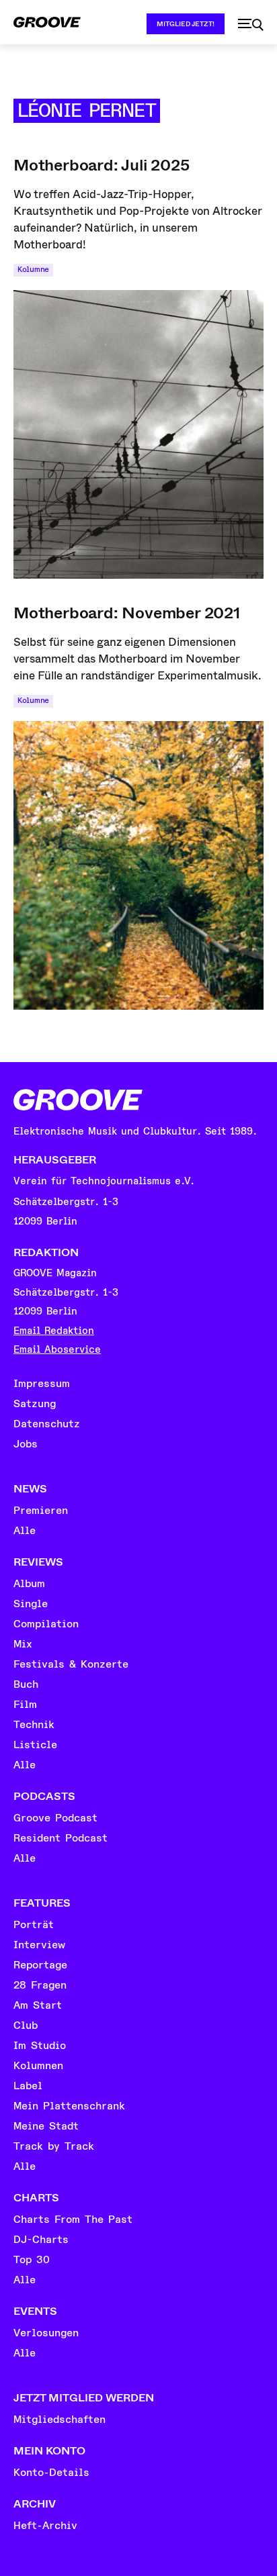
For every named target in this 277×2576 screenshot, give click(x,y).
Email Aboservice (57, 1350)
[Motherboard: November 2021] (138, 865)
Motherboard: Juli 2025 (102, 165)
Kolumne (33, 270)
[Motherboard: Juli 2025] (138, 434)
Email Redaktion (54, 1331)
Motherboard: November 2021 (127, 613)
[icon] (251, 25)
